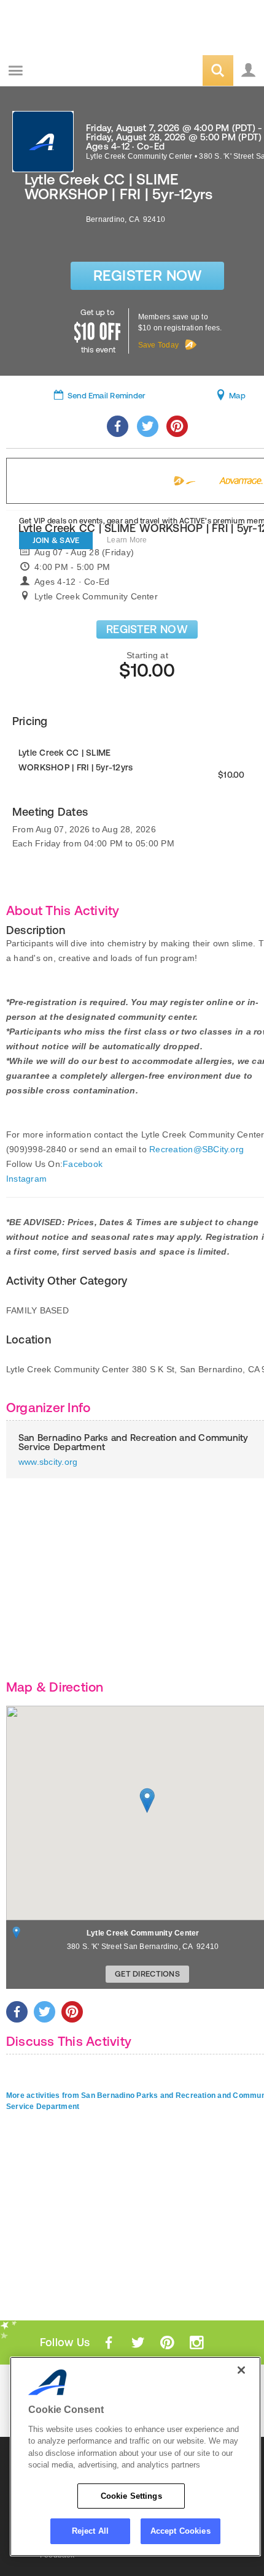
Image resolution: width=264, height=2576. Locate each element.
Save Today (158, 345)
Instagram (26, 1179)
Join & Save (56, 540)
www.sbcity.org (48, 1462)
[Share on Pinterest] (177, 426)
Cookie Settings (131, 2496)
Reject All (90, 2531)
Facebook (83, 1164)
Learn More (127, 540)
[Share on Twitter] (148, 426)
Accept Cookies (181, 2531)
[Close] (241, 2370)
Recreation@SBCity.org (196, 1149)
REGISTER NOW (147, 629)
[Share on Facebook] (118, 426)
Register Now (148, 275)
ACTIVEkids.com (72, 71)
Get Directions (147, 1974)
